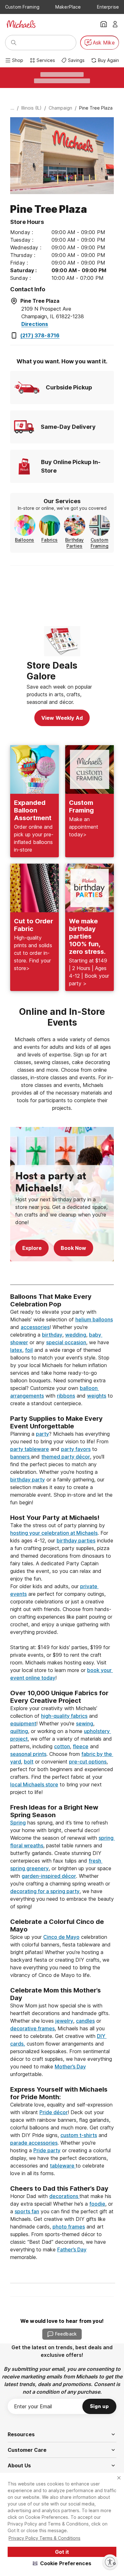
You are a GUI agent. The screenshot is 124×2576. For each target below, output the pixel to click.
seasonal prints (28, 1754)
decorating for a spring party (45, 1891)
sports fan (27, 2211)
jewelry (64, 2021)
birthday (52, 1335)
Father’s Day (72, 2249)
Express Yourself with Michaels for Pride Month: (60, 2093)
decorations (64, 2196)
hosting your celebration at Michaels (54, 1533)
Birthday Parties (74, 543)
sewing (85, 1723)
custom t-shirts (79, 2135)
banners (21, 1457)
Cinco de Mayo (61, 1937)
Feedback (66, 2334)
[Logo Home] (21, 24)
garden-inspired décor (49, 1876)
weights (97, 1396)
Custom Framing (22, 7)
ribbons (66, 1396)
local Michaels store (34, 1784)
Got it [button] (62, 2552)
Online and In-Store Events (63, 1017)
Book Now (73, 1248)
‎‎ (62, 1289)
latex (16, 1350)
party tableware (30, 1449)
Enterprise (108, 7)
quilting (19, 1731)
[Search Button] (14, 43)
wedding (76, 1335)
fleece (81, 1746)
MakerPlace (68, 7)
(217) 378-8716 (40, 335)
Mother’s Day (70, 2067)
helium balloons (94, 1319)
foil (29, 1350)
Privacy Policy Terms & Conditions (45, 2538)
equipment (23, 1723)
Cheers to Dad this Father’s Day (59, 2188)
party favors (76, 1449)
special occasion (66, 1342)
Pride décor (54, 2112)
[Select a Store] (104, 24)
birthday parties (76, 1541)
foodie (97, 2204)
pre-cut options (88, 1762)
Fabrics (49, 540)
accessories (35, 1327)
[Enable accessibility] (110, 2562)
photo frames (69, 2227)
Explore (32, 1248)
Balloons (24, 540)
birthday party (28, 1480)
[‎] (62, 1273)
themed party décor (66, 1457)
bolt (29, 1762)
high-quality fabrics (64, 1716)
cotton (62, 1746)
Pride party (47, 2150)
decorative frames (32, 2028)
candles (85, 2021)
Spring (18, 1823)
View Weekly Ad (62, 718)
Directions (35, 324)
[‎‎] (62, 1411)
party (42, 1434)
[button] (62, 2563)
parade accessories (34, 2143)
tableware (63, 2166)
